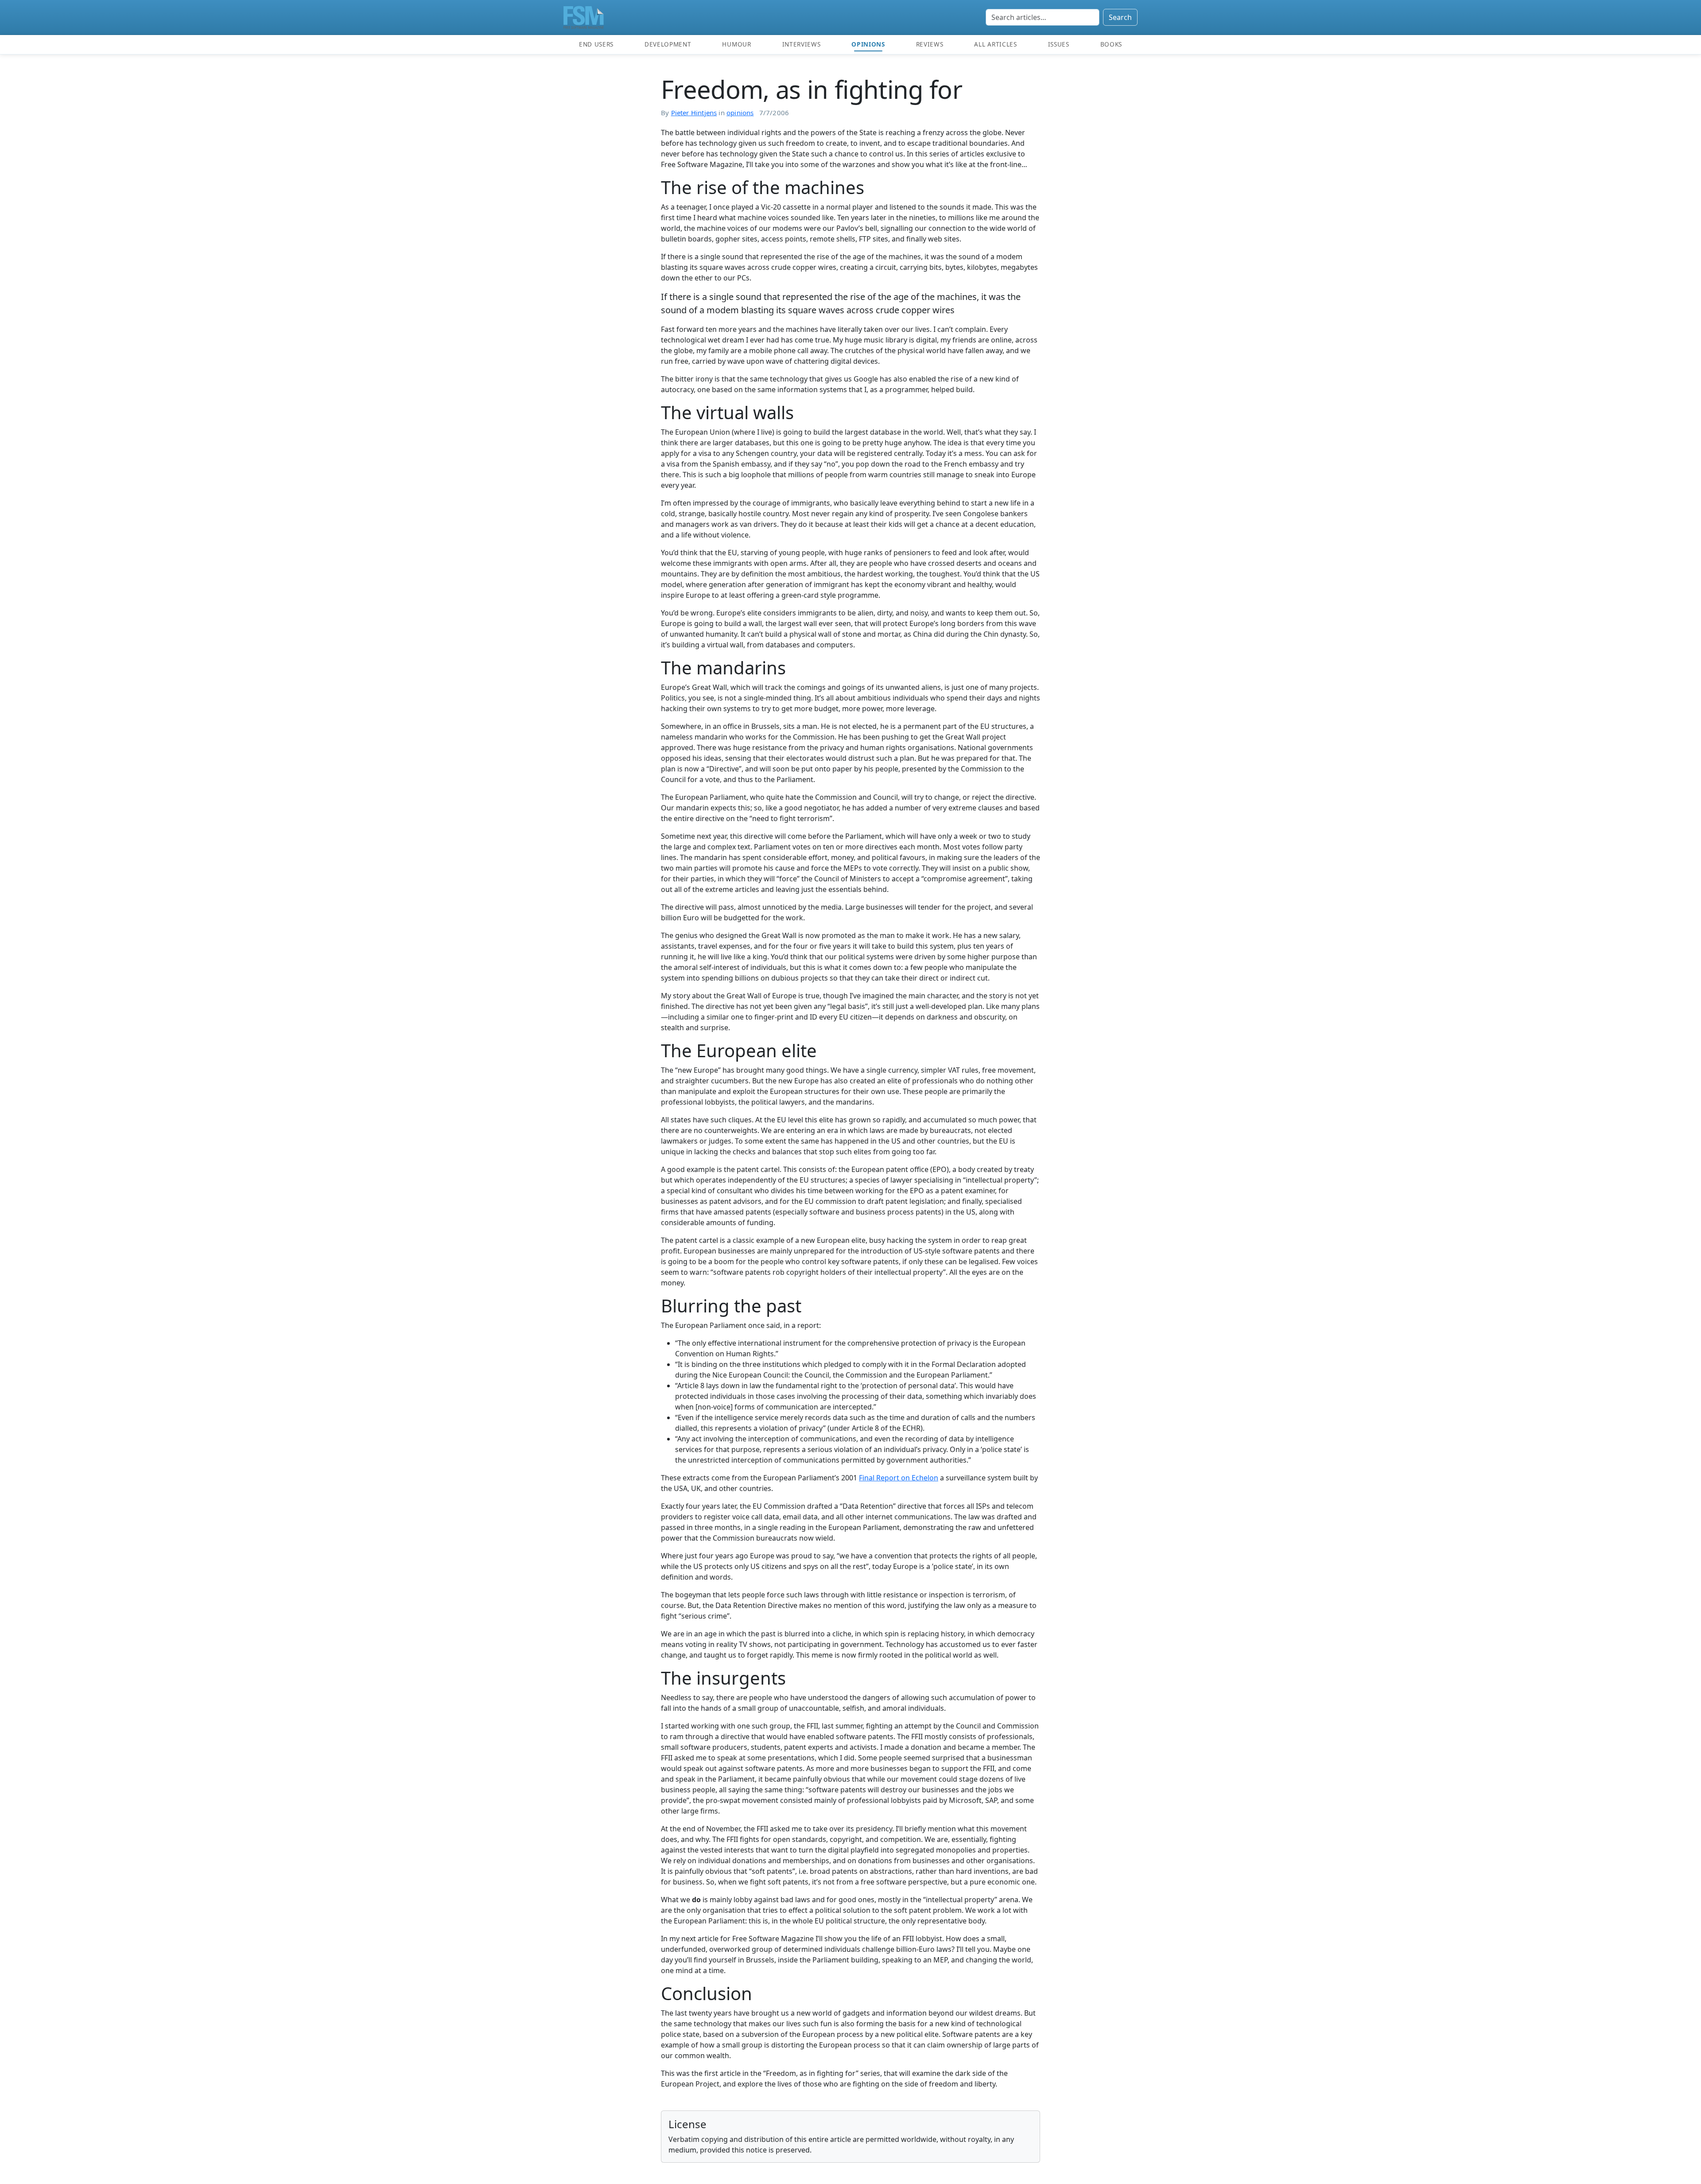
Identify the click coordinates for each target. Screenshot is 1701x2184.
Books (1111, 44)
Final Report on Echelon (899, 1478)
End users (596, 44)
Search (1120, 17)
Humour (736, 44)
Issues (1059, 44)
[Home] (584, 17)
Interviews (802, 44)
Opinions (868, 44)
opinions (740, 113)
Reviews (930, 44)
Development (668, 44)
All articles (995, 44)
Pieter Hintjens (694, 113)
